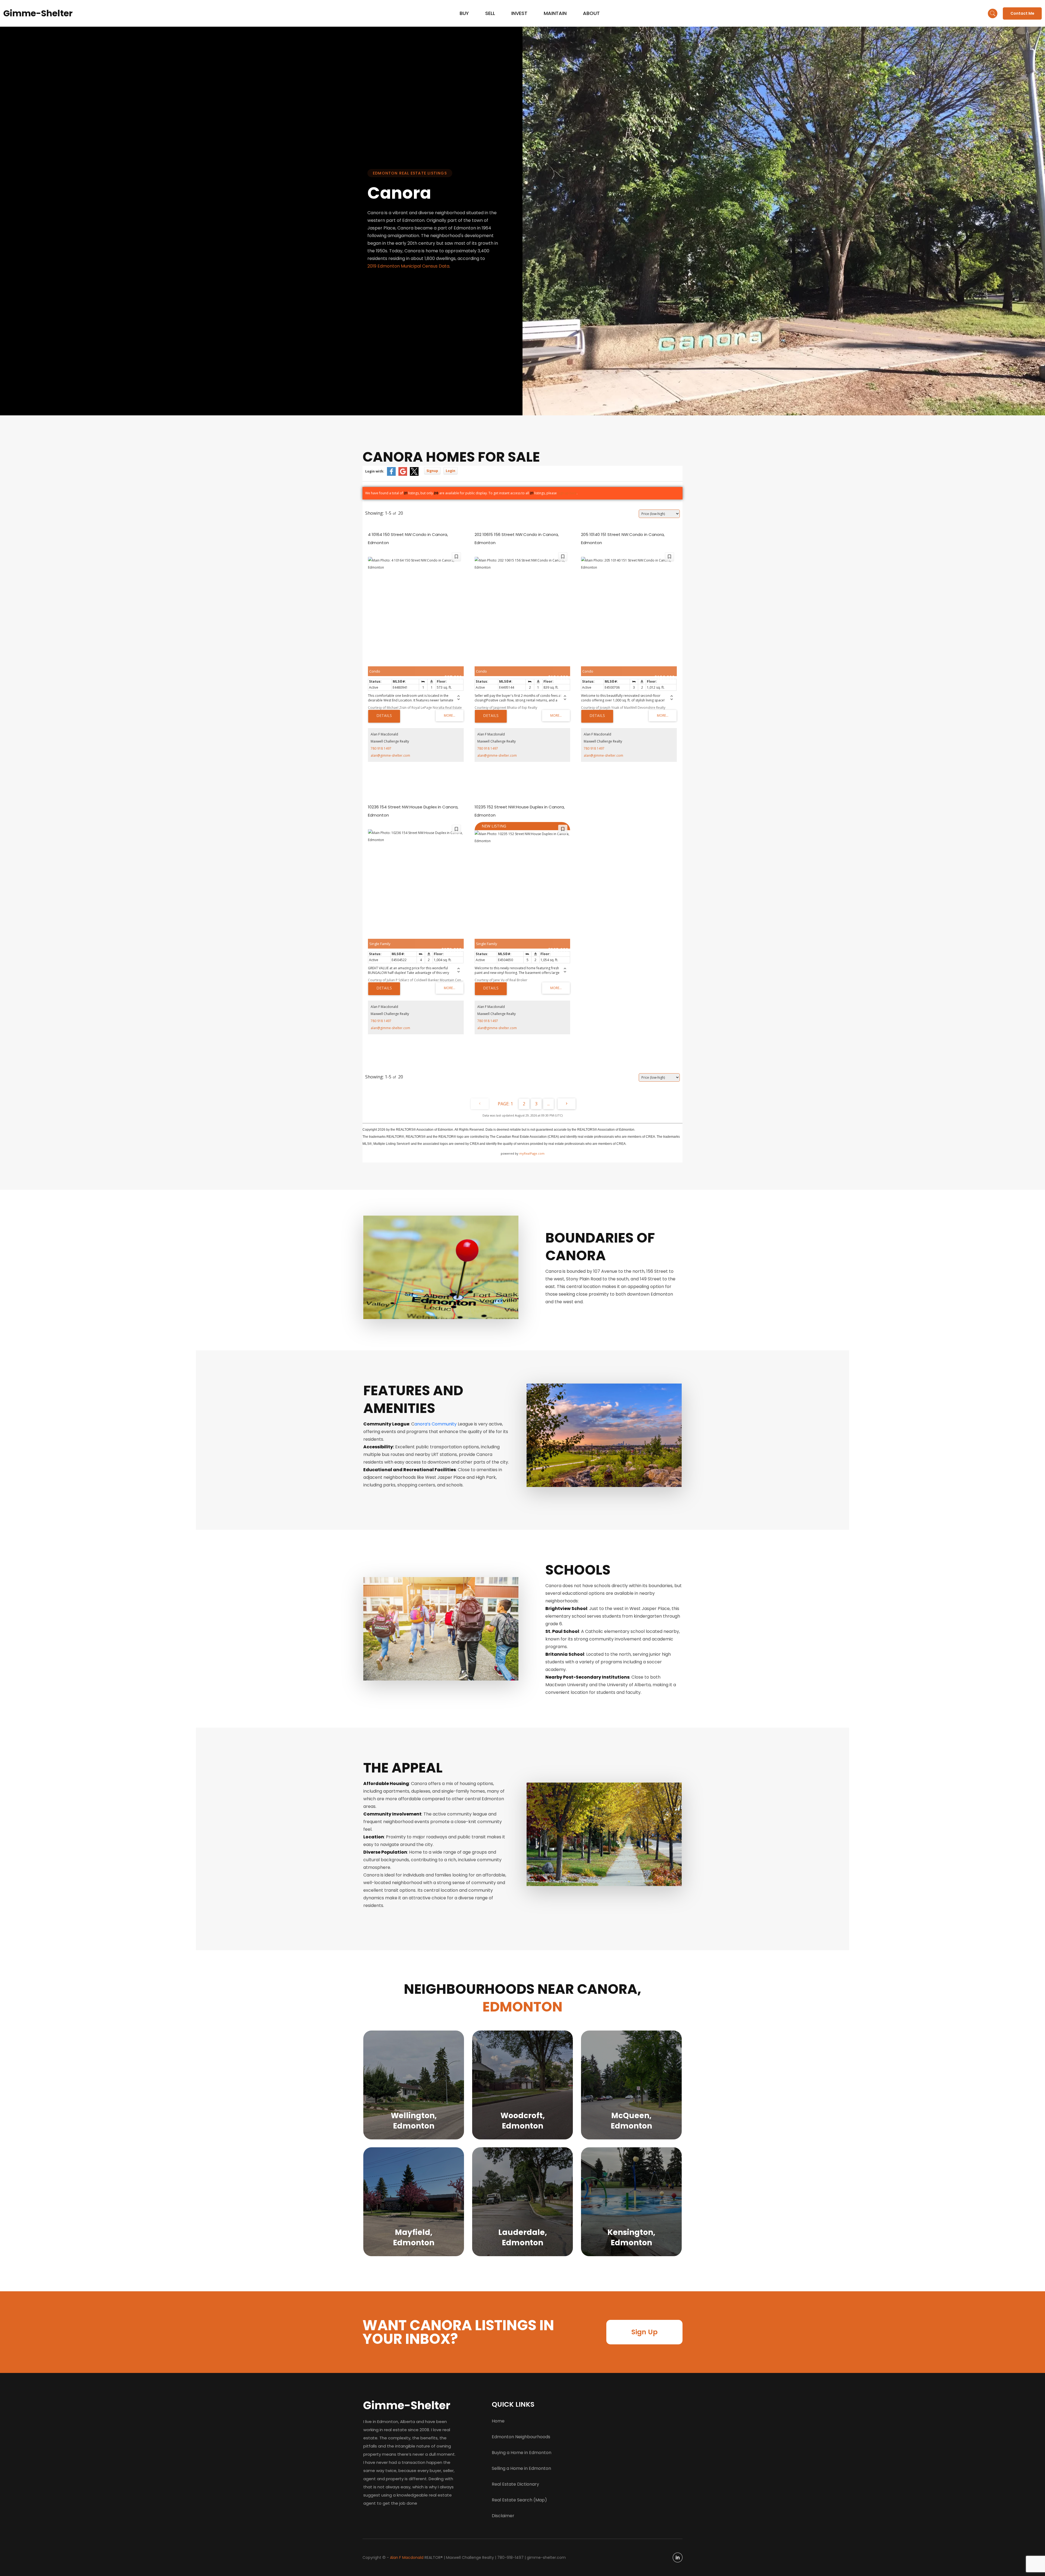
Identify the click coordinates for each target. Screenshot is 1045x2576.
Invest (519, 13)
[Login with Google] (403, 471)
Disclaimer (503, 2516)
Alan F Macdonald (407, 2557)
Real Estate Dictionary (515, 2484)
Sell (490, 13)
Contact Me (1022, 13)
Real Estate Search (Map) (519, 2500)
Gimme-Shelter (38, 13)
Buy (464, 13)
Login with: (375, 471)
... (548, 1104)
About (591, 13)
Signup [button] (432, 471)
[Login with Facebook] (391, 471)
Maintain (555, 13)
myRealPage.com (532, 1153)
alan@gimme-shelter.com (390, 755)
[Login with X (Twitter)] (414, 471)
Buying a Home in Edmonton (522, 2453)
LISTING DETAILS (384, 716)
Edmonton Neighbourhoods (521, 2437)
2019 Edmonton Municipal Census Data (408, 266)
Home (498, 2421)
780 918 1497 (381, 748)
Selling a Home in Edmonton (521, 2468)
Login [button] (451, 471)
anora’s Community (436, 1424)
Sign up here (567, 493)
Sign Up (644, 2332)
